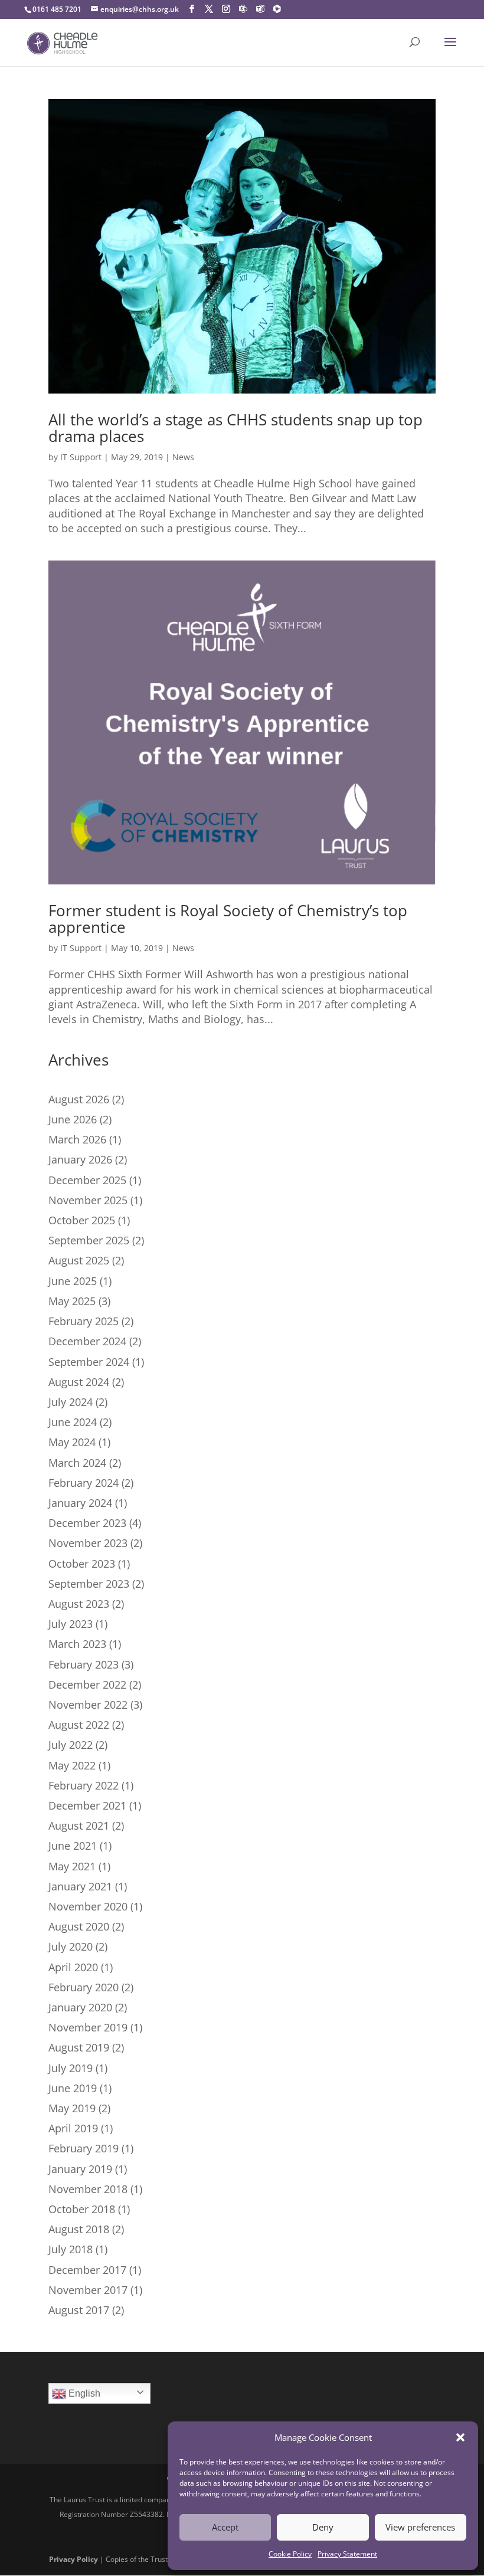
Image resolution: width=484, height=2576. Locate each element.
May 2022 (72, 1765)
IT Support (81, 457)
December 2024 (87, 1341)
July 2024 (71, 1402)
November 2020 (88, 1906)
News (183, 457)
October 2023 (82, 1564)
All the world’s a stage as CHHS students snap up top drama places (236, 428)
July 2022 (71, 1745)
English (83, 2393)
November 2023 (88, 1543)
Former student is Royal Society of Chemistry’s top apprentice (228, 919)
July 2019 (71, 2068)
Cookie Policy (290, 2554)
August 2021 (79, 1826)
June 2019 (73, 2088)
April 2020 (73, 1967)
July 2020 (71, 1946)
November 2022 (88, 1705)
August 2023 (79, 1604)
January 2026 (80, 1159)
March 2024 (77, 1463)
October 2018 (82, 2209)
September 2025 (89, 1240)
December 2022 (87, 1684)
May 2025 (72, 1301)
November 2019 (88, 2027)
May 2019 (72, 2108)
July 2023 (71, 1624)
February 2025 (84, 1321)
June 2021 (73, 1846)
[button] (460, 2437)
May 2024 (72, 1442)
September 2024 (89, 1362)
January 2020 (80, 2007)
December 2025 (87, 1180)
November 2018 (88, 2189)
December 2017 (87, 2270)
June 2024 (73, 1422)
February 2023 (84, 1664)
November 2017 (88, 2290)
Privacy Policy (73, 2559)
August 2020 (79, 1926)
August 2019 (79, 2047)
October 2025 (82, 1220)
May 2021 (72, 1866)
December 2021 (87, 1805)
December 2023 (87, 1523)
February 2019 (84, 2148)
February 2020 (84, 1987)
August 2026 (79, 1099)
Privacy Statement (347, 2554)
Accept (225, 2527)
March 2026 (77, 1139)
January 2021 (80, 1886)
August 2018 (79, 2229)
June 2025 (73, 1281)
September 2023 (89, 1584)
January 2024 (80, 1503)
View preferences (420, 2527)
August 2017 (79, 2310)
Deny (323, 2527)
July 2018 (71, 2249)
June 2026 (73, 1119)
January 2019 (80, 2169)
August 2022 (79, 1725)
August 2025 (79, 1260)
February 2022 (84, 1785)
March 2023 (77, 1644)
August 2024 (79, 1382)
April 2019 (73, 2128)
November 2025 (88, 1200)
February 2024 (84, 1483)
